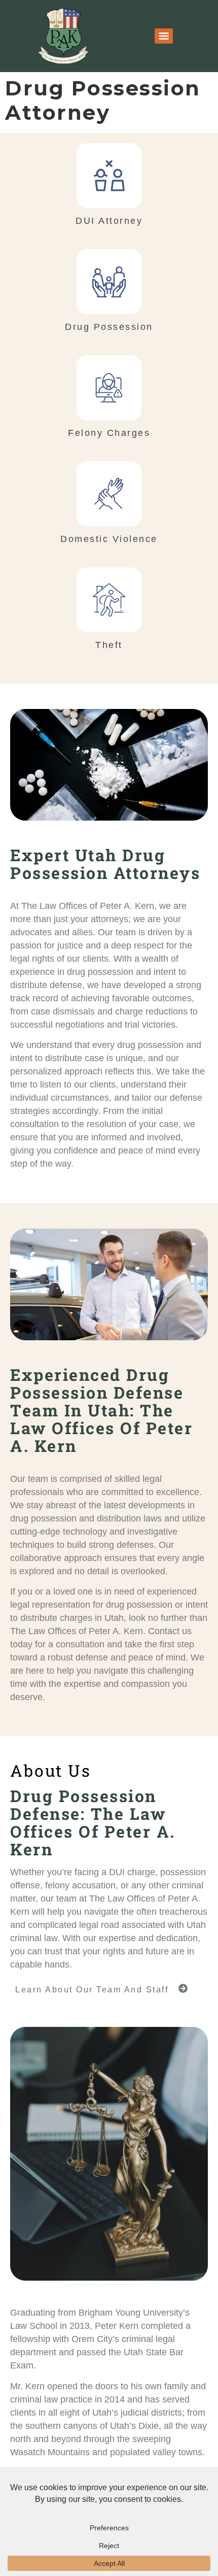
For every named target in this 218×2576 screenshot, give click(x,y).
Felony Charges (109, 433)
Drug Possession (109, 327)
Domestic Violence (109, 539)
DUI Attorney (109, 221)
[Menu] (164, 36)
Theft (109, 645)
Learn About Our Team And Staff (92, 1990)
